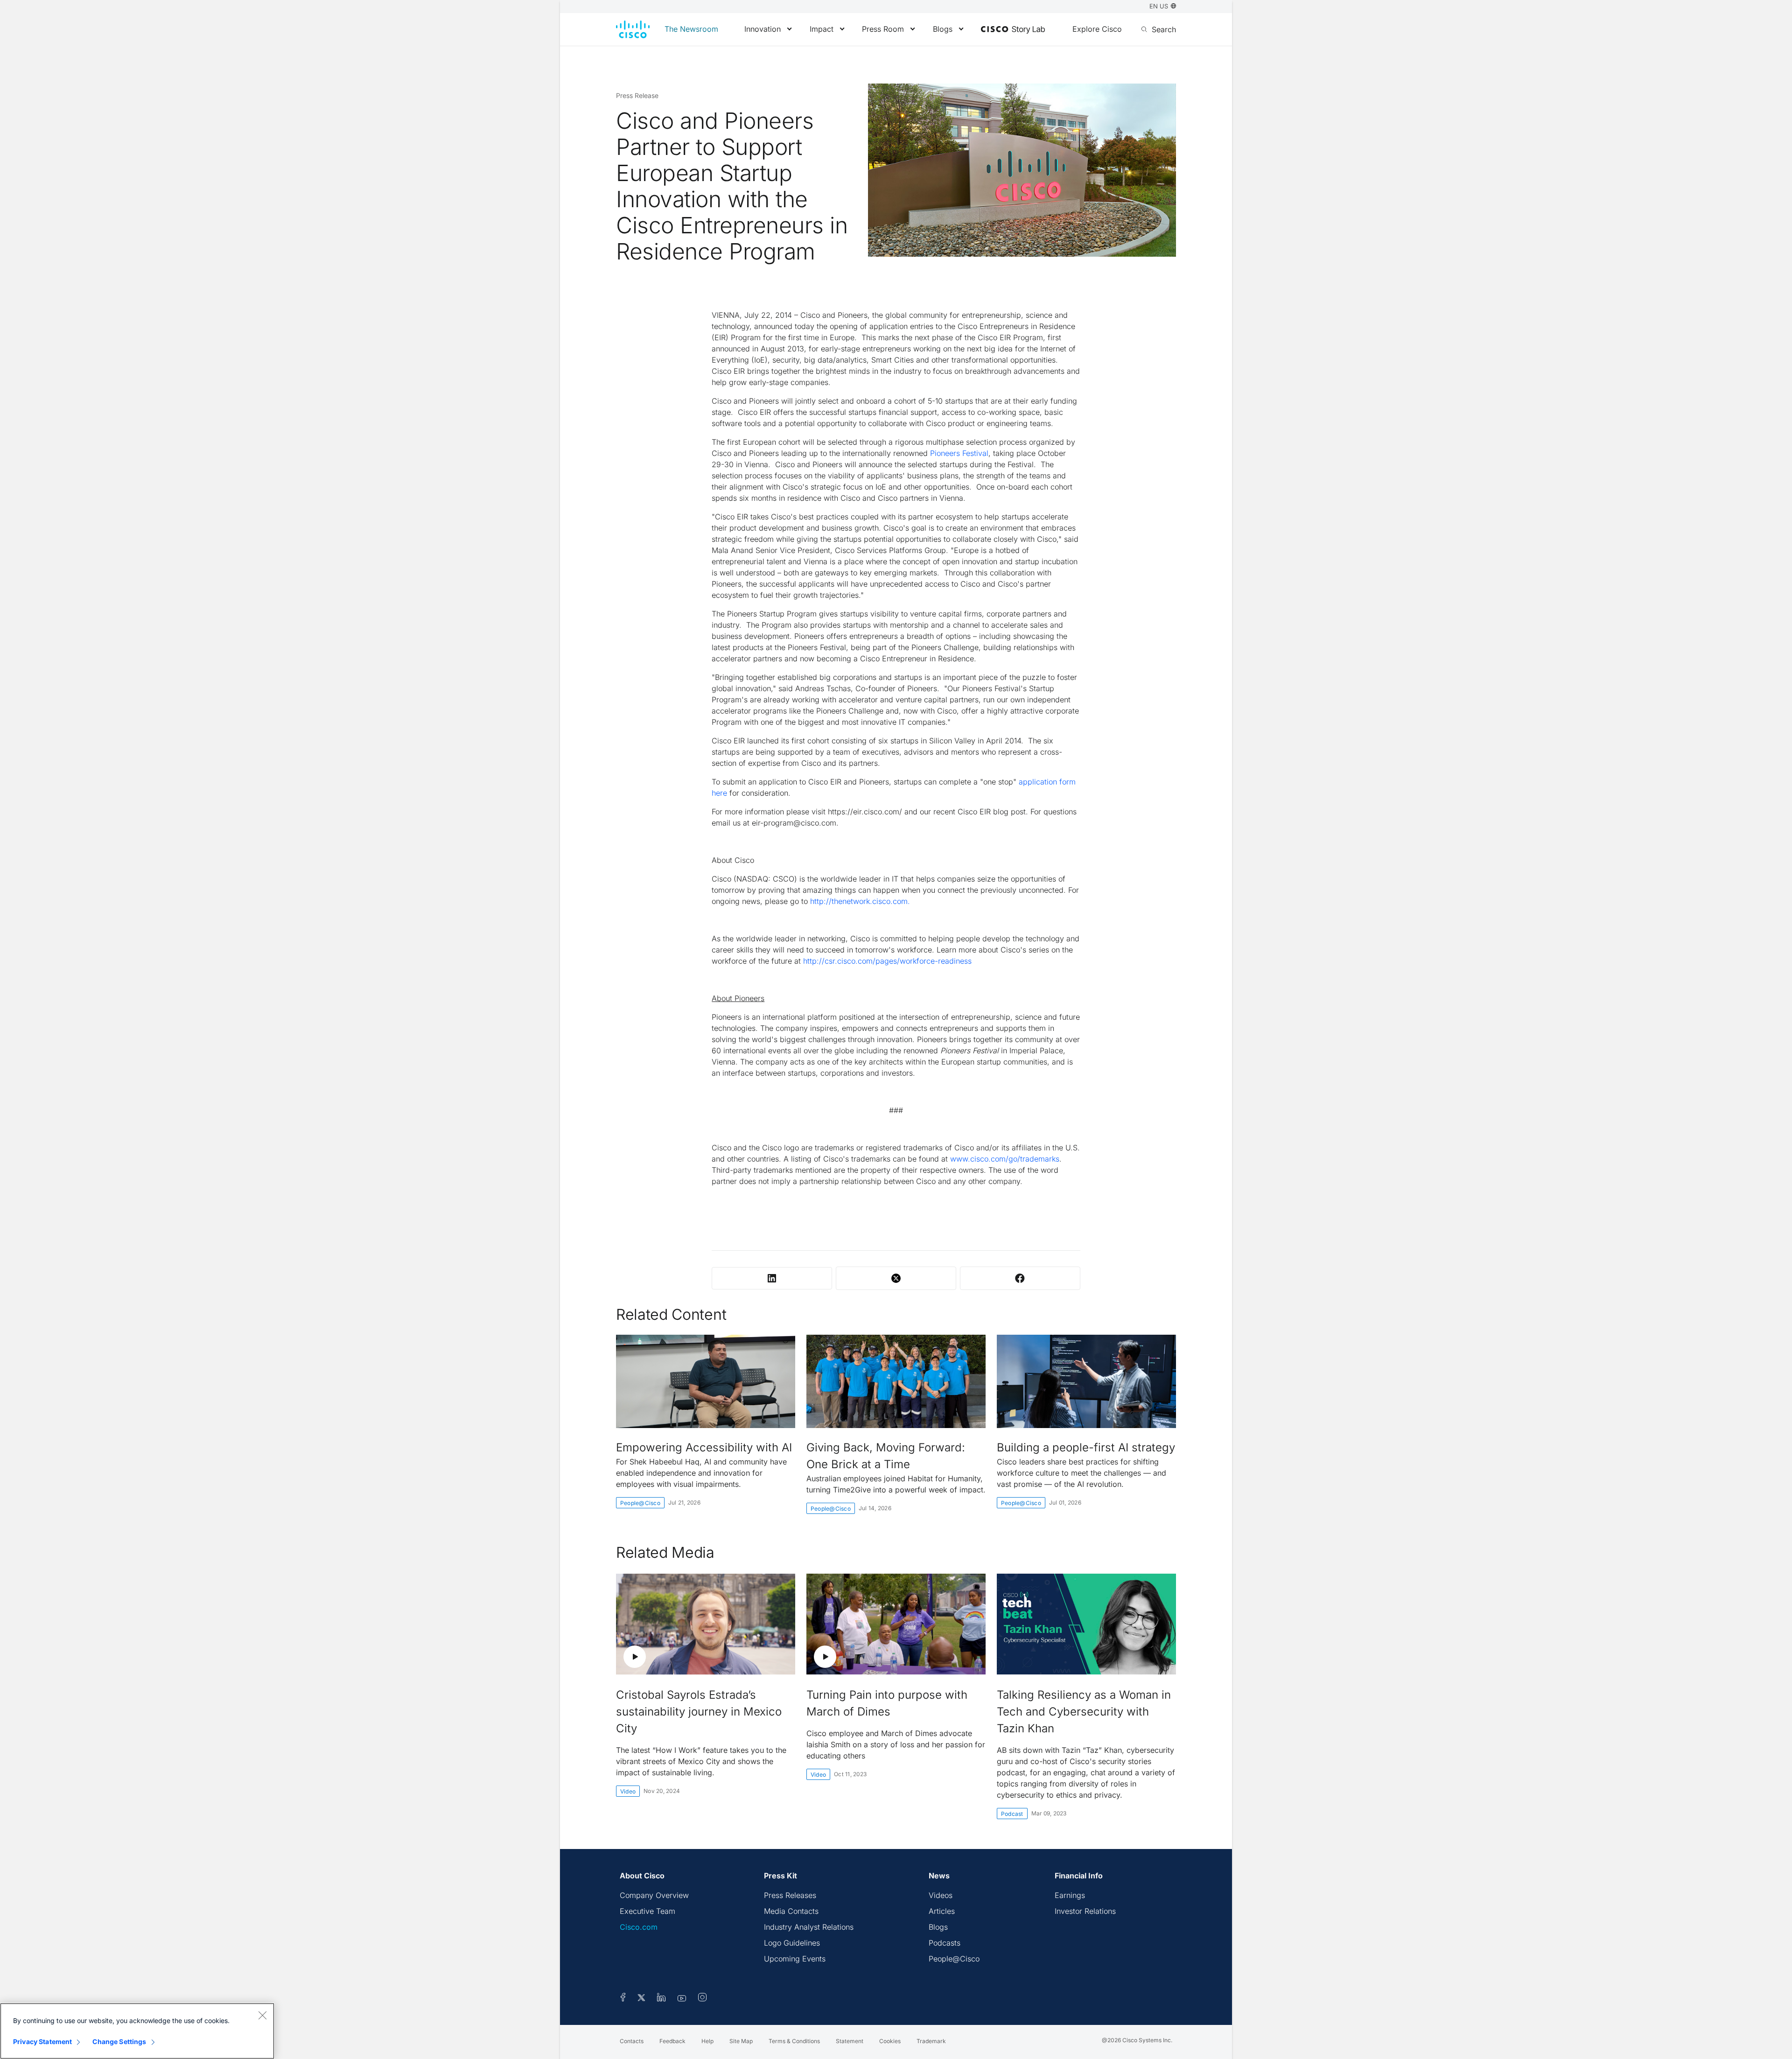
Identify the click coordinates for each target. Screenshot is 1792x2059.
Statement (850, 2041)
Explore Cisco (1097, 29)
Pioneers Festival (959, 453)
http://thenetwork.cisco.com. (860, 901)
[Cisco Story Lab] (1013, 30)
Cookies (890, 2041)
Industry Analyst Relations (809, 1927)
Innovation (763, 29)
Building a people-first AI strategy (1086, 1447)
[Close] (262, 2015)
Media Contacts (791, 1911)
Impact (822, 29)
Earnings (1070, 1895)
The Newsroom (691, 29)
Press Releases (790, 1895)
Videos (941, 1895)
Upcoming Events (795, 1959)
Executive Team (647, 1911)
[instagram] (702, 1999)
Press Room (883, 29)
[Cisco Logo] (633, 29)
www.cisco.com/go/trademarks (1005, 1159)
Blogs (943, 29)
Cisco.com (639, 1927)
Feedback (672, 2041)
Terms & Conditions (794, 2041)
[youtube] (682, 1999)
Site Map (741, 2041)
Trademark (931, 2041)
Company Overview (654, 1895)
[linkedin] (661, 1999)
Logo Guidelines (792, 1943)
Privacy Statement (42, 2041)
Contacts (632, 2041)
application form (1047, 782)
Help (707, 2041)
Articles (942, 1911)
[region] (137, 2031)
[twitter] (642, 1999)
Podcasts (945, 1943)
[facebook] (623, 1999)
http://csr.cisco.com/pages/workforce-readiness (887, 961)
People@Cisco (640, 1503)
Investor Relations (1085, 1911)
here (719, 793)
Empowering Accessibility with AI (704, 1447)
